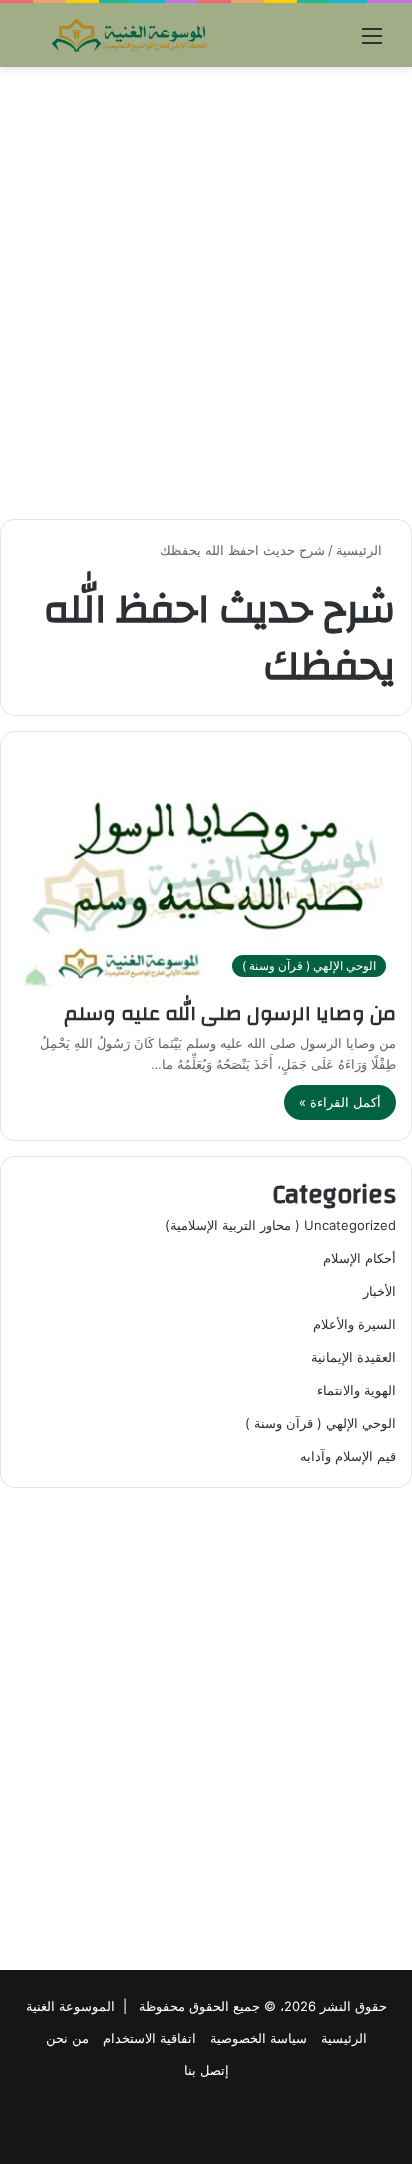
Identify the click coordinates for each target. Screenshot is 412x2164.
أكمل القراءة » (340, 1102)
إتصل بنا (206, 2070)
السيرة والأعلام (354, 1324)
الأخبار (379, 1291)
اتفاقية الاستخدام (149, 2038)
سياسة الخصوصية (258, 2038)
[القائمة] (372, 42)
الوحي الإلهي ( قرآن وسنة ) (320, 1423)
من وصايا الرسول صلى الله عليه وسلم (230, 1013)
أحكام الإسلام (359, 1258)
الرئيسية (361, 550)
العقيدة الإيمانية (353, 1357)
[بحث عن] (40, 42)
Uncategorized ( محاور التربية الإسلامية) (280, 1225)
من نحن (67, 2038)
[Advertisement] (206, 293)
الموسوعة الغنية (70, 2006)
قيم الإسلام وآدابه (348, 1456)
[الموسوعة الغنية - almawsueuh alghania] (130, 35)
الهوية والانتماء (356, 1390)
